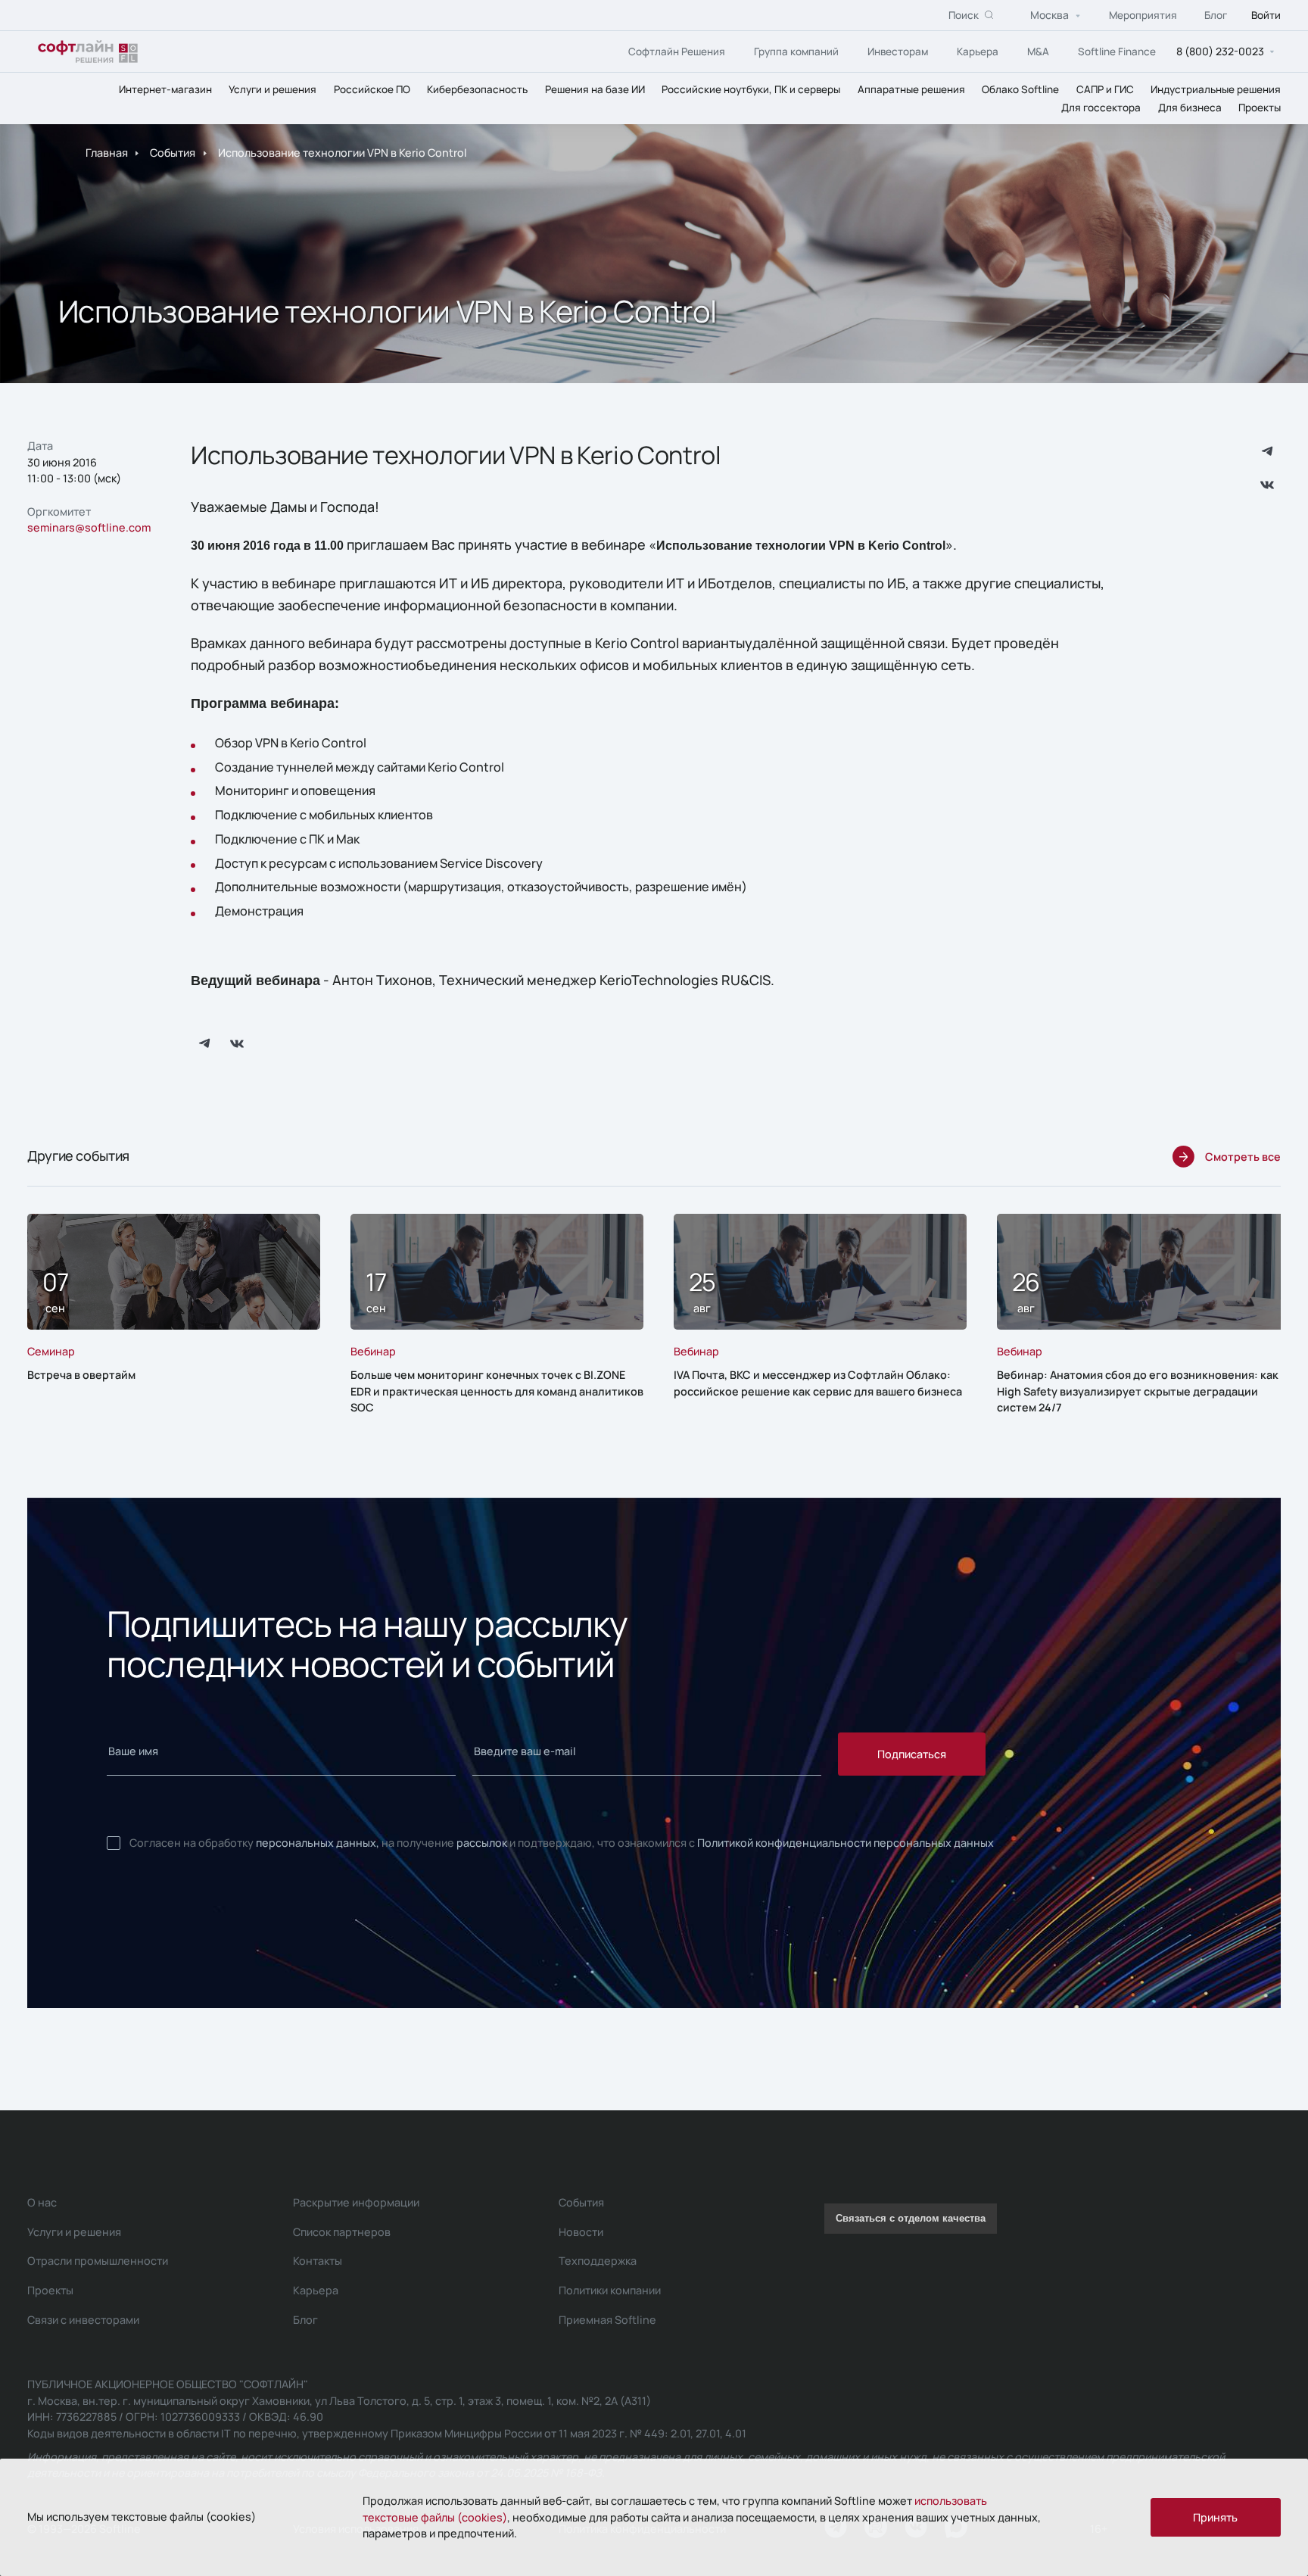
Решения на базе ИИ (595, 89)
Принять (1215, 2517)
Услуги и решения (272, 89)
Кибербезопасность (477, 89)
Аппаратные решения (911, 89)
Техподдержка (598, 2261)
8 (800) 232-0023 (1220, 51)
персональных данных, (318, 1843)
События (173, 153)
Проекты (1260, 108)
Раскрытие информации (356, 2202)
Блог (1216, 15)
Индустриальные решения (1216, 89)
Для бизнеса (1190, 108)
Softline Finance (1117, 51)
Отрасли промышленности (98, 2261)
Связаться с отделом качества (911, 2219)
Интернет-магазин (165, 89)
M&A (1038, 51)
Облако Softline (1020, 89)
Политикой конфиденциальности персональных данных (846, 1843)
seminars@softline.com (89, 527)
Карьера (978, 51)
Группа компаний (796, 51)
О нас (42, 2202)
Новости (581, 2232)
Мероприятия (1143, 15)
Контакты (318, 2261)
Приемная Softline (607, 2320)
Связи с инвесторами (83, 2320)
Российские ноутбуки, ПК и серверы (751, 89)
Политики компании (610, 2290)
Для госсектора (1101, 108)
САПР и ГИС (1105, 89)
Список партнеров (342, 2232)
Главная (107, 153)
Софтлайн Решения (677, 51)
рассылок (482, 1843)
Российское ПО (372, 89)
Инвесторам (898, 51)
